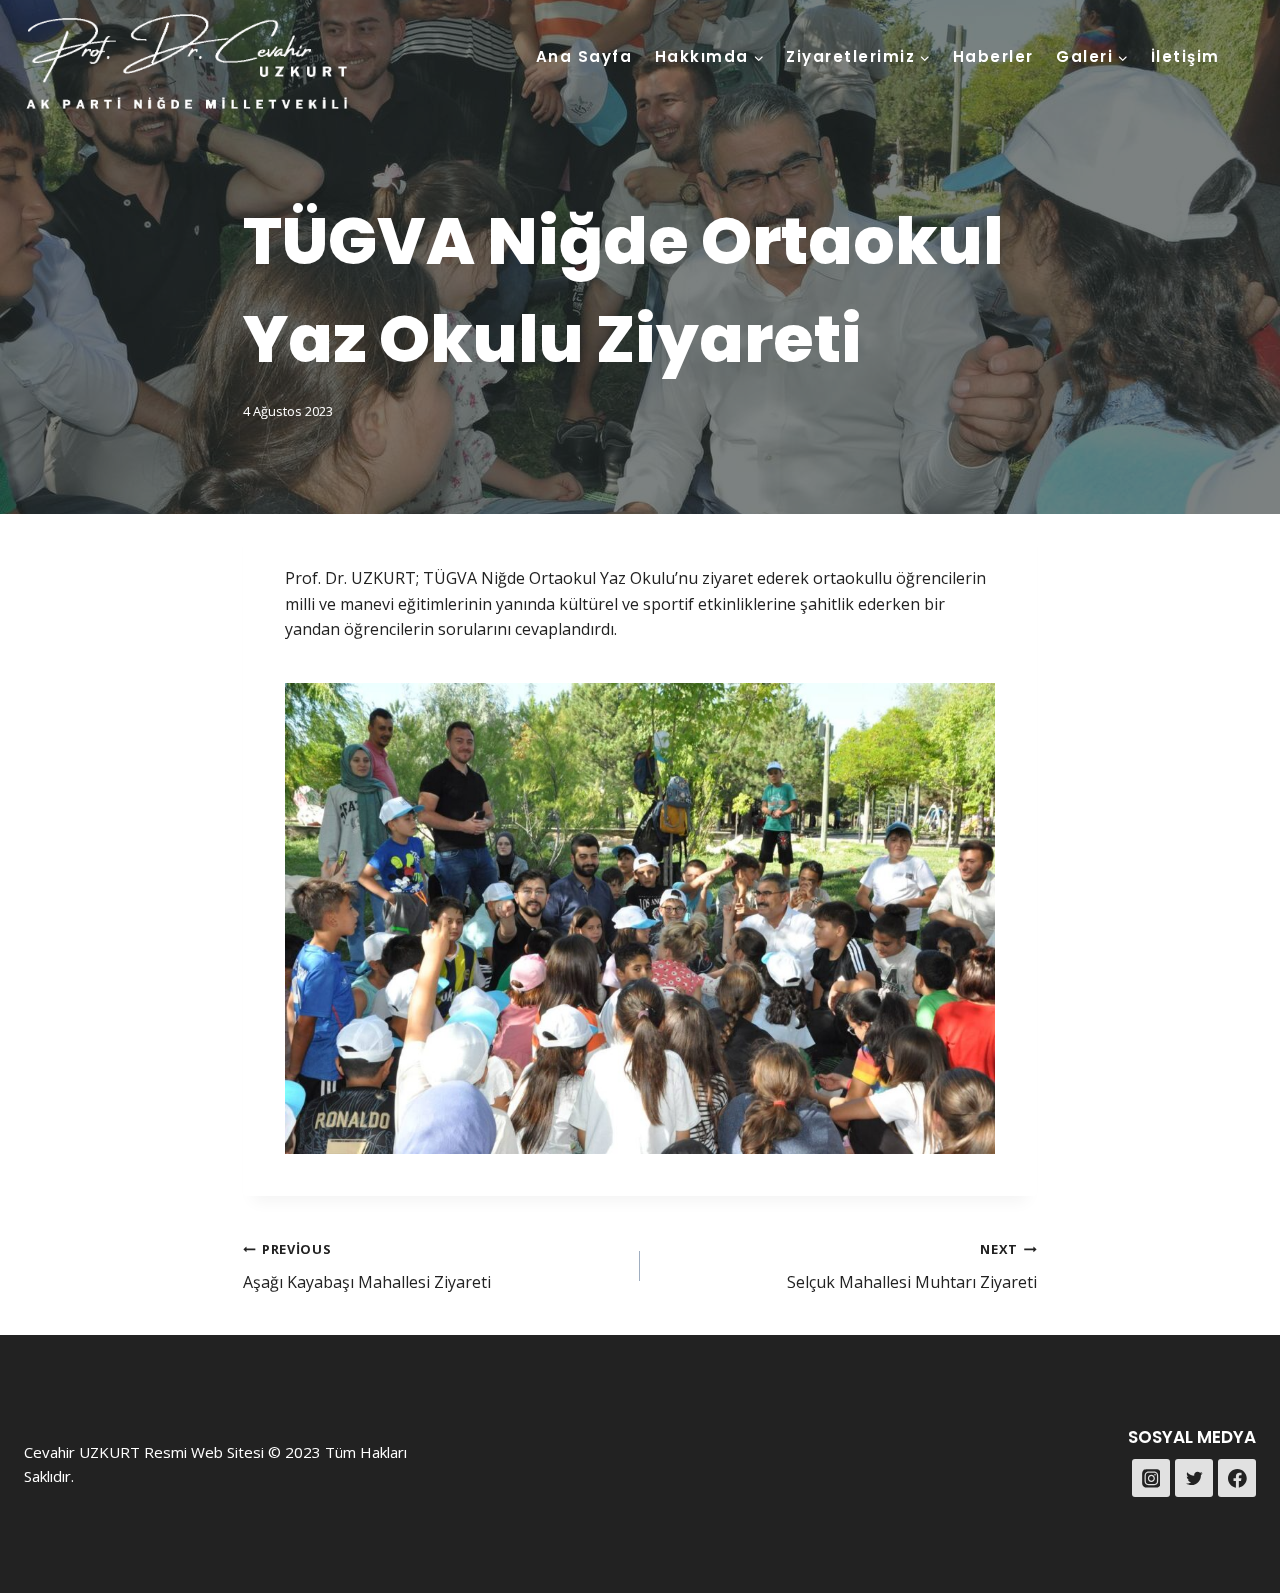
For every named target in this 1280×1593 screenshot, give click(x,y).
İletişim (1185, 56)
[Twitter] (1194, 1478)
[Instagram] (1151, 1478)
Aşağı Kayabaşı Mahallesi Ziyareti (367, 1266)
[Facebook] (1237, 1478)
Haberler (993, 56)
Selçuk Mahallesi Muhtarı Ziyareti (912, 1266)
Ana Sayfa (584, 56)
